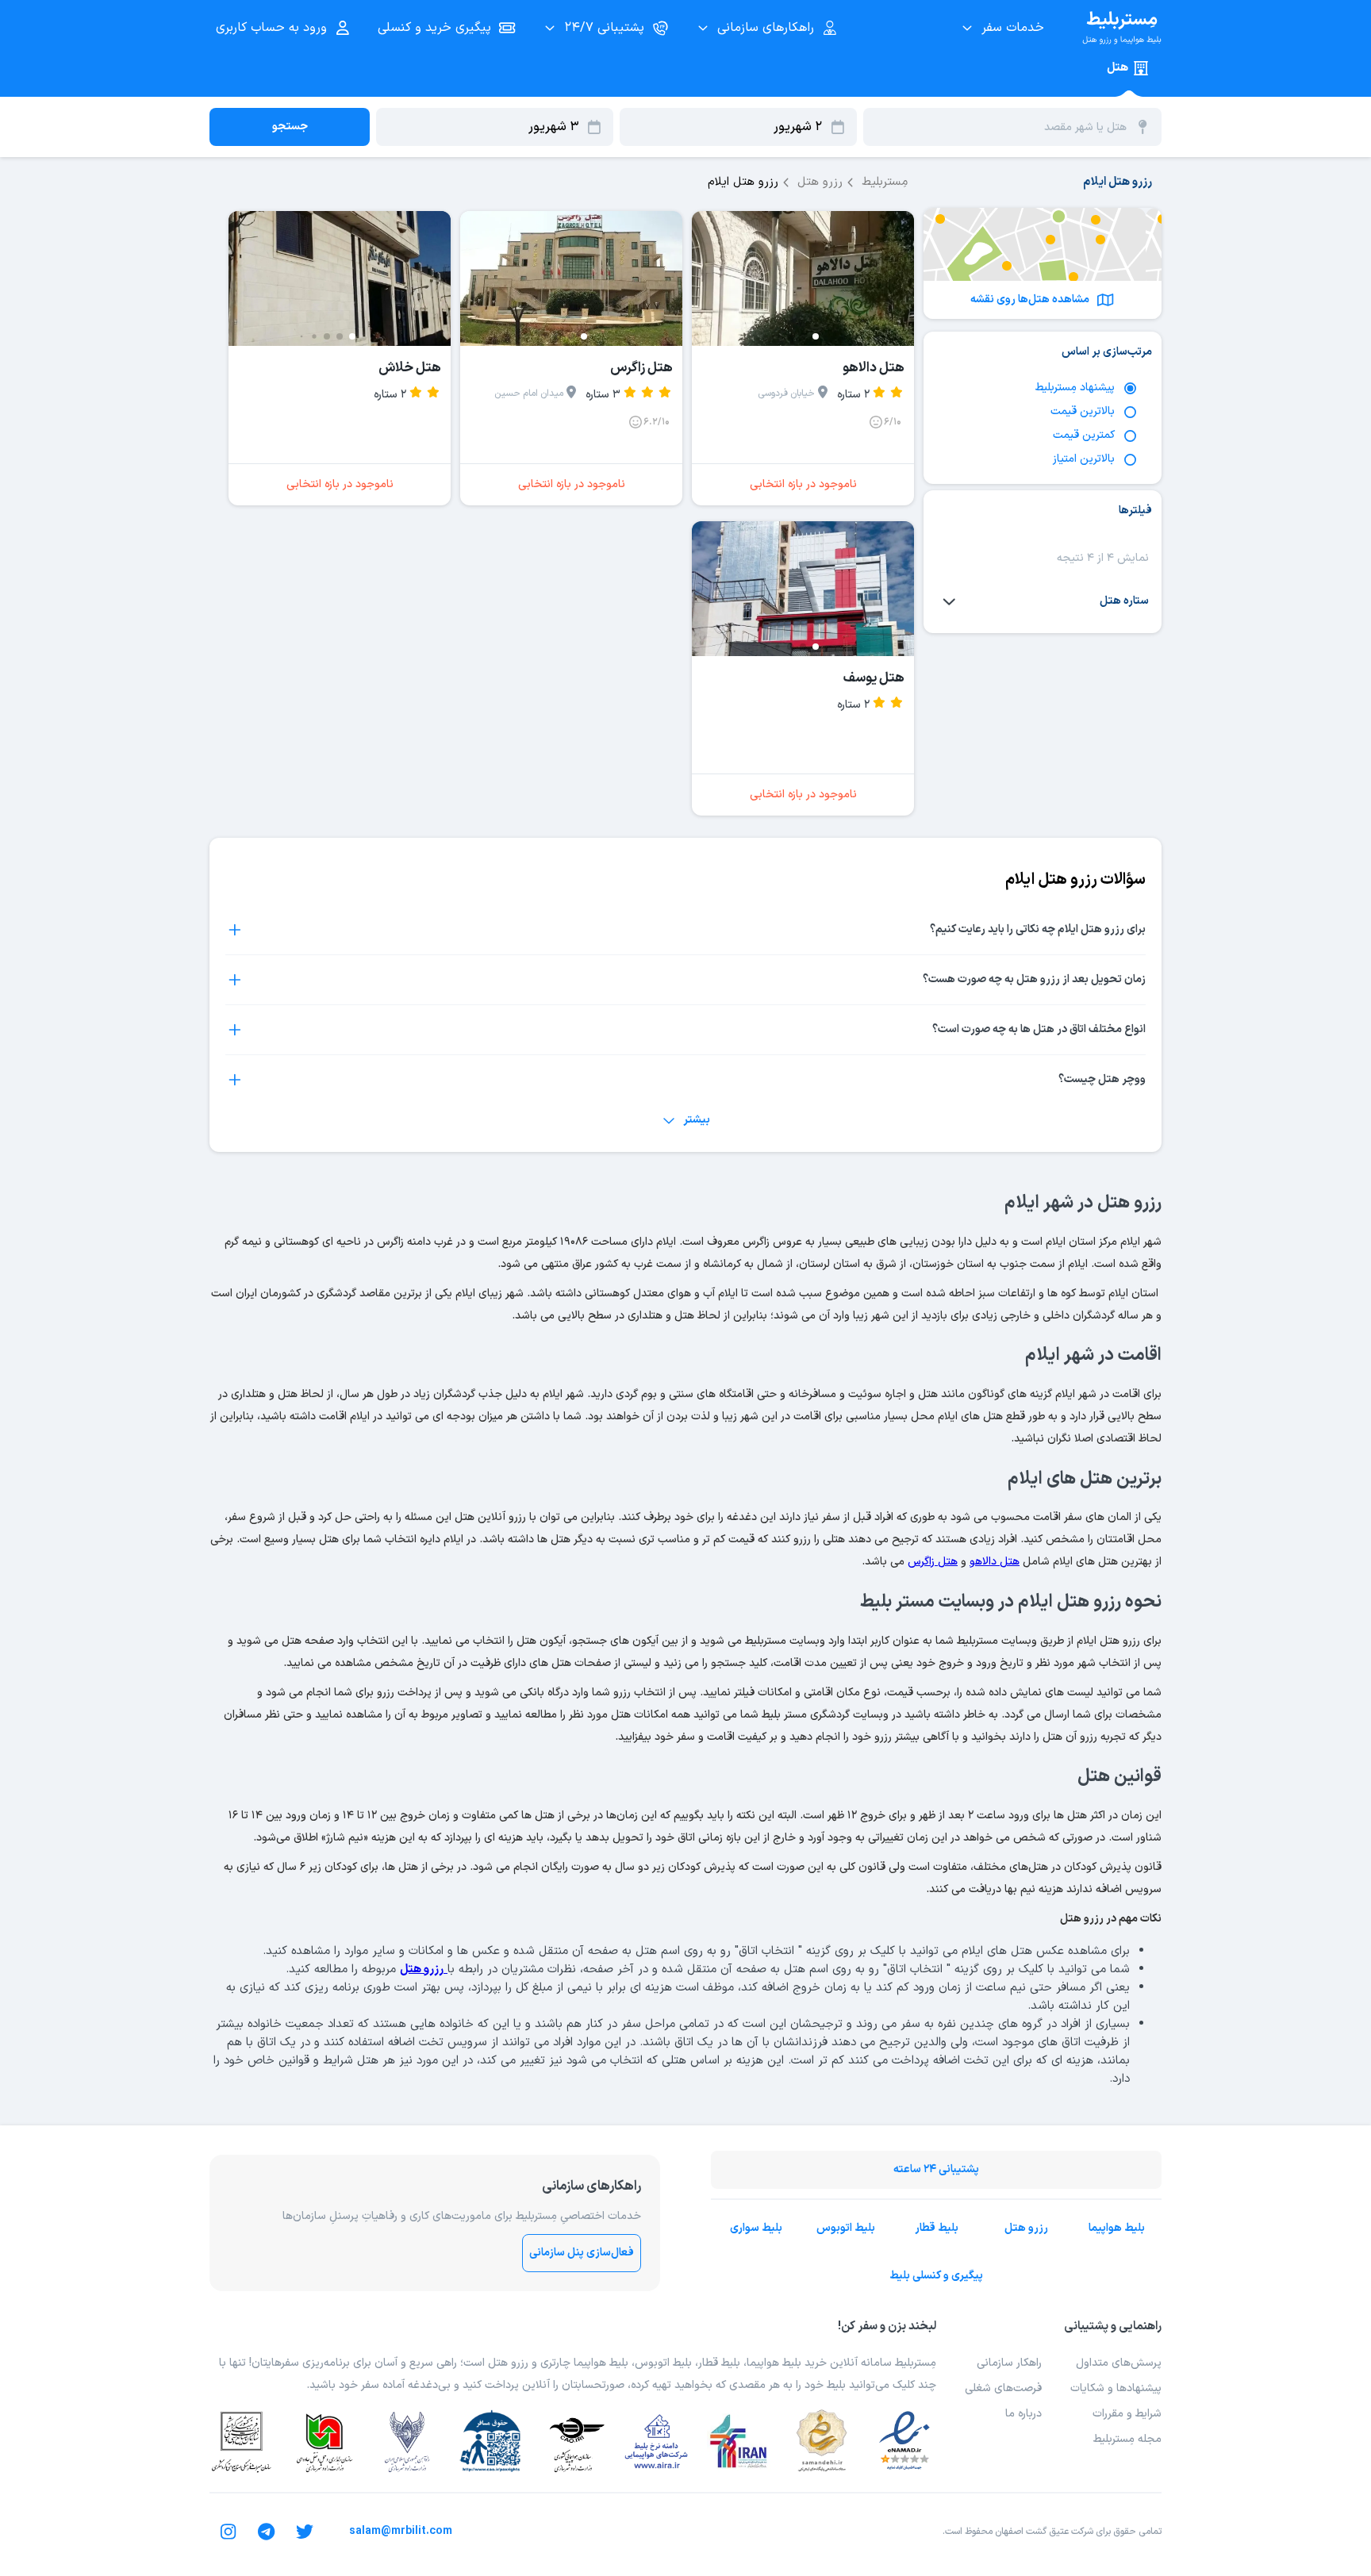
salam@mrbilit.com (401, 2531)
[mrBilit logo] (1122, 28)
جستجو (290, 127)
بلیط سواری (756, 2228)
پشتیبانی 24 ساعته (936, 2169)
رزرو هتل (1026, 2228)
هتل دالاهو (995, 1562)
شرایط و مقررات (1127, 2414)
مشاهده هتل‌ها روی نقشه (1030, 299)
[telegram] (267, 2532)
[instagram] (228, 2532)
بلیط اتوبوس (846, 2228)
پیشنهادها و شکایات (1116, 2388)
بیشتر (697, 1120)
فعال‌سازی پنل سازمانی (582, 2253)
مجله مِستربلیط (1127, 2439)
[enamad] (904, 2441)
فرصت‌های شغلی (1003, 2388)
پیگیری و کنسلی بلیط (936, 2276)
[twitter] (305, 2532)
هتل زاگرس (933, 1562)
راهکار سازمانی (1009, 2363)
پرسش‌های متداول (1119, 2363)
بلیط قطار (937, 2228)
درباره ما (1023, 2414)
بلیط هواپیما (1117, 2228)
